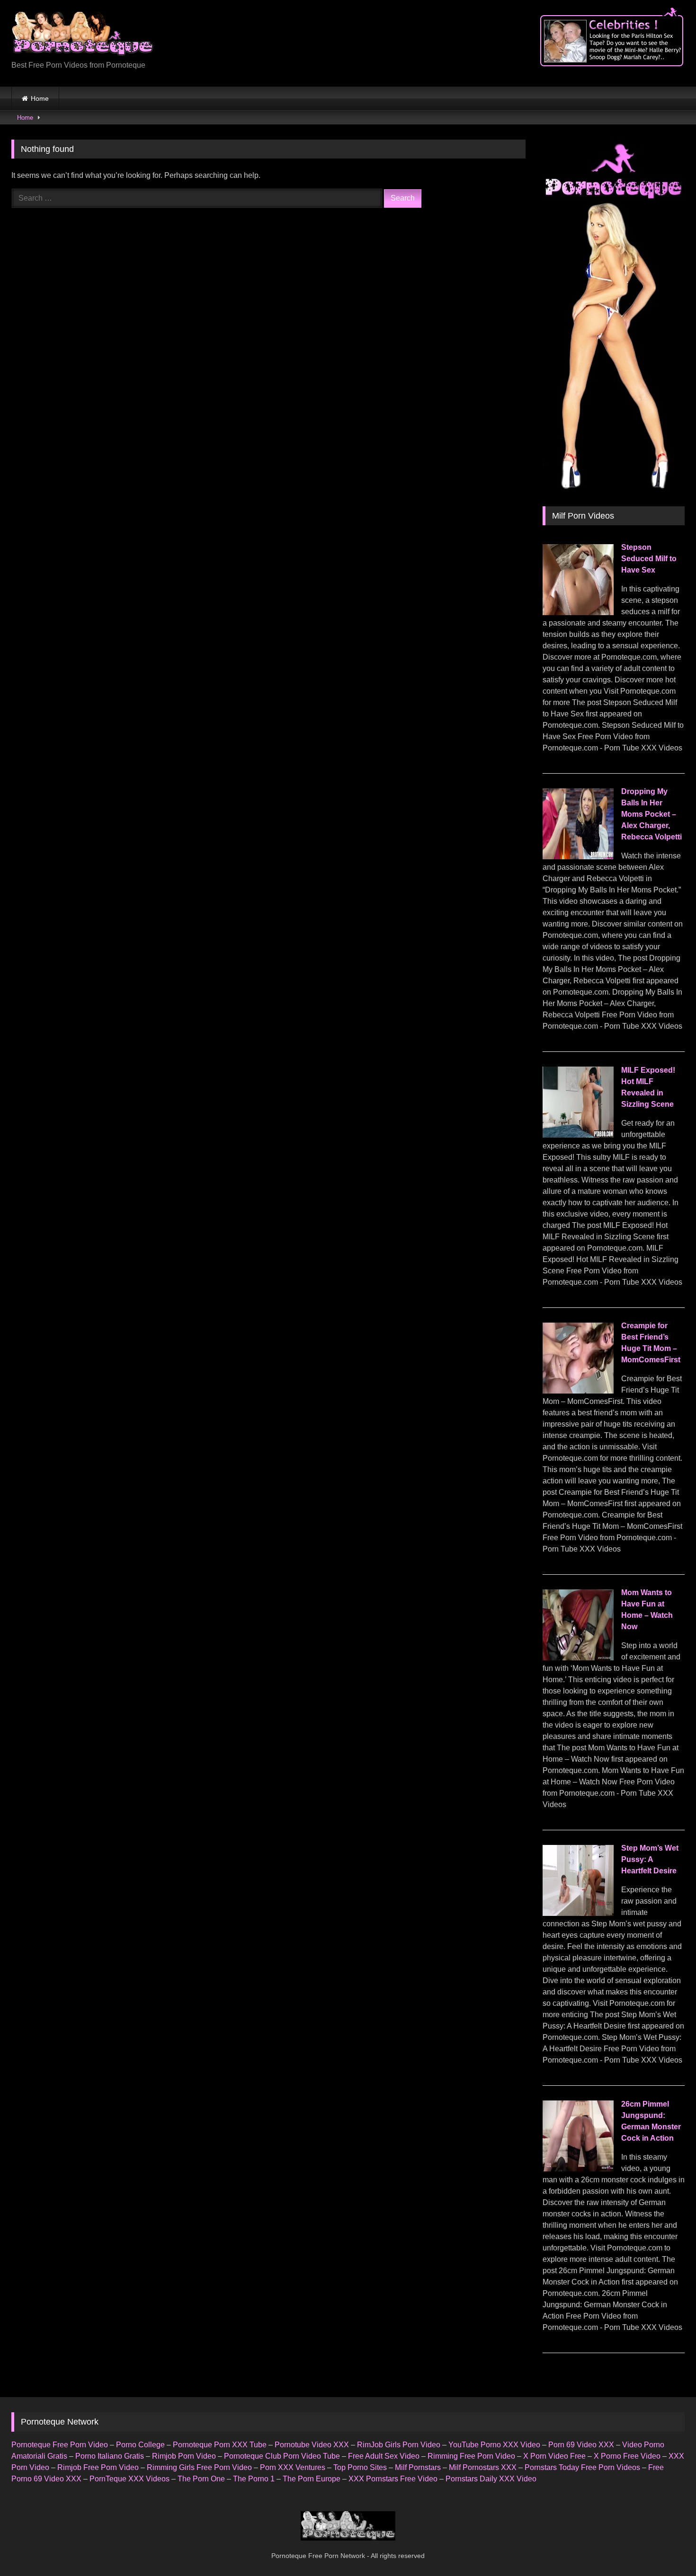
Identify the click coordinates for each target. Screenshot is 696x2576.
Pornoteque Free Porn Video (60, 2445)
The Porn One (201, 2479)
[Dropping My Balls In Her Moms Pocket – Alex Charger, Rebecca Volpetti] (578, 857)
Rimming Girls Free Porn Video (199, 2467)
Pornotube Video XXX (312, 2445)
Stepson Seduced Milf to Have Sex (649, 559)
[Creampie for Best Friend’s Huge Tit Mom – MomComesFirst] (578, 1391)
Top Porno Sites (360, 2467)
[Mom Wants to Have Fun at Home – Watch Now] (578, 1658)
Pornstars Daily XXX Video (491, 2479)
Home (40, 98)
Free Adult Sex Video (384, 2456)
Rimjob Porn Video (184, 2456)
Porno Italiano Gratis (110, 2456)
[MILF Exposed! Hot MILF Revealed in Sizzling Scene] (578, 1135)
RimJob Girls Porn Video (399, 2445)
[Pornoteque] (82, 36)
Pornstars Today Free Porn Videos (582, 2467)
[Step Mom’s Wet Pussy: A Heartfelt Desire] (578, 1913)
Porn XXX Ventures (293, 2467)
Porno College (140, 2445)
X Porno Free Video (627, 2456)
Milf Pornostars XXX (483, 2467)
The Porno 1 (254, 2479)
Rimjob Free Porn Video (98, 2467)
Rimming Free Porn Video (471, 2456)
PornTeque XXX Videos (129, 2479)
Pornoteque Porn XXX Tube (220, 2445)
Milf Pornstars (418, 2467)
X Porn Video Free (554, 2456)
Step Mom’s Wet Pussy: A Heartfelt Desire (650, 1859)
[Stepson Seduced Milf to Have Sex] (578, 613)
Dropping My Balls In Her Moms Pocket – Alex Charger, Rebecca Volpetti (651, 814)
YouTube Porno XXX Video (494, 2445)
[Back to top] (667, 2548)
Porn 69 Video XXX (581, 2445)
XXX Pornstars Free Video (393, 2479)
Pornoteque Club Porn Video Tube (282, 2456)
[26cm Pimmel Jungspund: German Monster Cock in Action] (578, 2169)
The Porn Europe (312, 2479)
